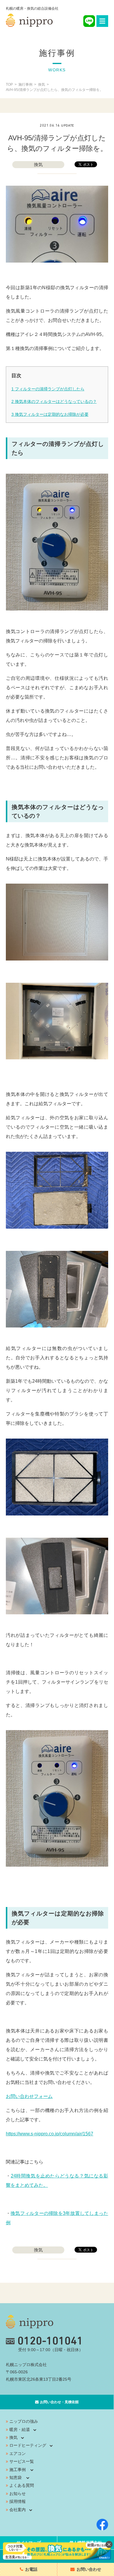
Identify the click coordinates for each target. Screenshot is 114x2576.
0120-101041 (50, 2341)
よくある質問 (22, 2485)
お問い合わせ (89, 2569)
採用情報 (18, 2501)
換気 (38, 164)
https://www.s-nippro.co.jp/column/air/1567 (50, 2134)
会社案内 (18, 2510)
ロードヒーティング (28, 2445)
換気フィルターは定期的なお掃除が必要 (50, 414)
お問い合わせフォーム (29, 2096)
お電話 (31, 2569)
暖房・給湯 (20, 2430)
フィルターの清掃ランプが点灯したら (48, 389)
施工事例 (18, 2470)
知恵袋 (15, 2477)
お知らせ (18, 2494)
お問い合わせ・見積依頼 (59, 2402)
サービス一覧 (22, 2461)
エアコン (18, 2453)
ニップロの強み (24, 2421)
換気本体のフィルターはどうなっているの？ (54, 401)
